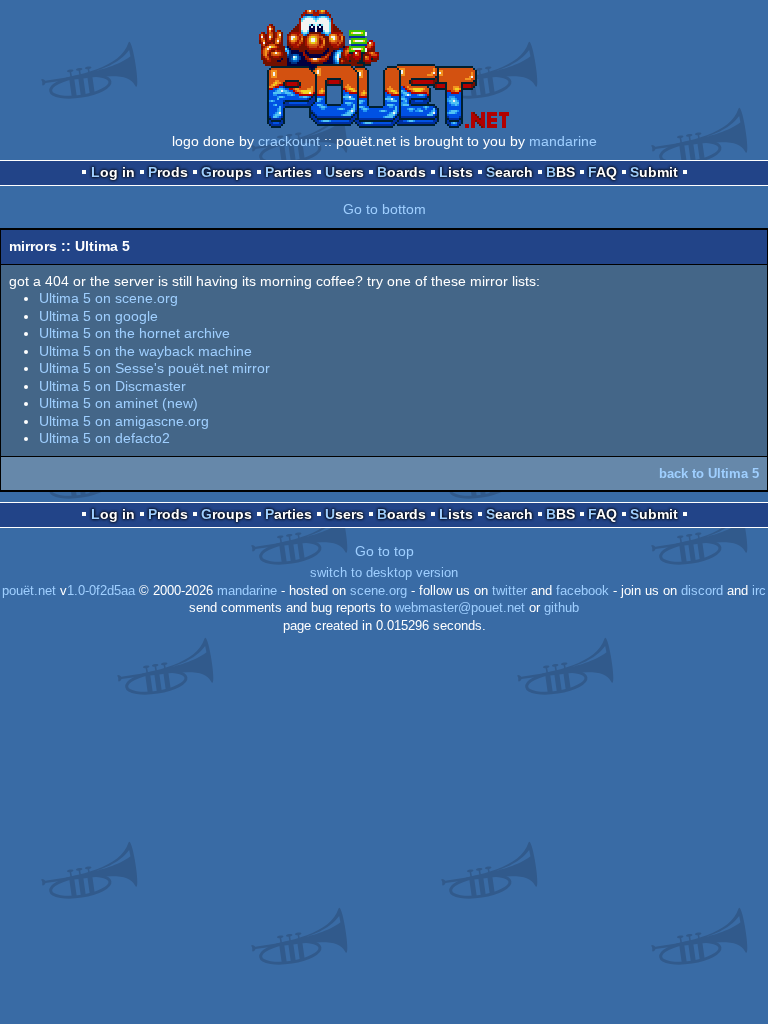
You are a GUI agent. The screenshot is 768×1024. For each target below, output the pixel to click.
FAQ (602, 172)
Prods (168, 172)
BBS (560, 172)
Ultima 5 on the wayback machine (145, 351)
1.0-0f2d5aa (101, 591)
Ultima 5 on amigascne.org (124, 421)
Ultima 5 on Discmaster (112, 386)
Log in (113, 172)
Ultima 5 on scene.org (108, 298)
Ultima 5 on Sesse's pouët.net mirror (154, 368)
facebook (582, 591)
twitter (509, 591)
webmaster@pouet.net (460, 608)
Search (509, 172)
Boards (401, 172)
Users (344, 172)
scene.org (378, 591)
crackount (289, 141)
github (561, 608)
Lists (456, 172)
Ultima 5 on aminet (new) (118, 403)
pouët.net (29, 591)
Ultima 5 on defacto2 (104, 438)
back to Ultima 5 (709, 473)
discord (702, 591)
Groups (226, 172)
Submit (654, 172)
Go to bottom (384, 209)
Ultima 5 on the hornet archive (134, 333)
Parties (288, 172)
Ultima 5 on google (98, 316)
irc (759, 591)
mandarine (563, 141)
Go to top (384, 551)
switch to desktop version (384, 573)
